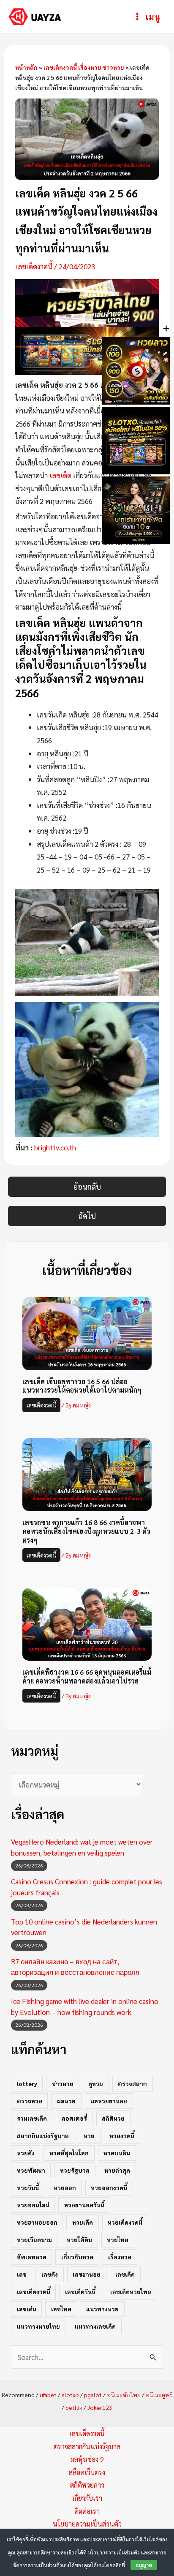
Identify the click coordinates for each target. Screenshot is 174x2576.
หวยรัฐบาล (75, 2170)
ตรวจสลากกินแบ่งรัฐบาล (87, 2446)
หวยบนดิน (117, 2153)
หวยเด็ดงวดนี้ (125, 2222)
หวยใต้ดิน (79, 2239)
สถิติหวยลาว (87, 2485)
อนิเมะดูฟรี (159, 2395)
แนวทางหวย (102, 2309)
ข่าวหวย (63, 2083)
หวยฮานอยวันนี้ (84, 2205)
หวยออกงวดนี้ (109, 2187)
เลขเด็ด (60, 475)
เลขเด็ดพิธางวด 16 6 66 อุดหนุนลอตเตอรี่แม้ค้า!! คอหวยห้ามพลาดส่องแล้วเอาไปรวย (87, 1676)
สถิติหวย (113, 2118)
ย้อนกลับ (87, 1187)
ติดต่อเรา (87, 2511)
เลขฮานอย (87, 2274)
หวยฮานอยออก (37, 2222)
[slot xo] (87, 350)
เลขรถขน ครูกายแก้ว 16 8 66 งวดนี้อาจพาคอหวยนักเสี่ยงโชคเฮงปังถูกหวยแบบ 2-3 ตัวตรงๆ (86, 1531)
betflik (74, 2407)
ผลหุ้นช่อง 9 (87, 2459)
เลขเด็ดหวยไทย (131, 2291)
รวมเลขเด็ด (32, 2118)
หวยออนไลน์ (33, 2205)
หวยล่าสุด (117, 2170)
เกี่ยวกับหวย (77, 2257)
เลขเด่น (27, 2309)
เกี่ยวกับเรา (87, 2498)
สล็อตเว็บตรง (87, 2472)
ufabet (48, 2395)
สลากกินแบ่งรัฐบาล (43, 2135)
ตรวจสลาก (132, 2083)
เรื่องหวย (120, 2257)
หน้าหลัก (26, 67)
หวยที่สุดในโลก (69, 2153)
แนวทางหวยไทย (38, 2326)
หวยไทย (118, 2239)
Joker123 (100, 2407)
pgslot (93, 2395)
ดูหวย (96, 2083)
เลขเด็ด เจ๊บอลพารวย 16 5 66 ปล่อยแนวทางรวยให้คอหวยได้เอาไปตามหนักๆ (82, 1386)
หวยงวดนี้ (122, 2135)
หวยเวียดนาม (34, 2239)
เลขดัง (50, 2274)
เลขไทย (61, 2309)
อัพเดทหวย (32, 2257)
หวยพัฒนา (31, 2170)
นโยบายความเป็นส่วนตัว (87, 2524)
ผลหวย (66, 2101)
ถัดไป (87, 1216)
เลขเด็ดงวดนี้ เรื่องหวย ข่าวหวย (84, 67)
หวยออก (65, 2187)
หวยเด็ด (83, 2222)
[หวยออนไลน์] (87, 302)
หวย (89, 2135)
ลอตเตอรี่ (74, 2118)
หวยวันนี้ (28, 2187)
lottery (27, 2083)
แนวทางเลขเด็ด (95, 2326)
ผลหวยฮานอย (109, 2101)
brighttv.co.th (55, 1147)
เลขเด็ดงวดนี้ (34, 266)
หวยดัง (26, 2153)
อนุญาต (144, 2565)
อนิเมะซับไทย (124, 2395)
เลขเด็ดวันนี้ (80, 2291)
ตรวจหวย (30, 2101)
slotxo (70, 2395)
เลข (22, 2274)
